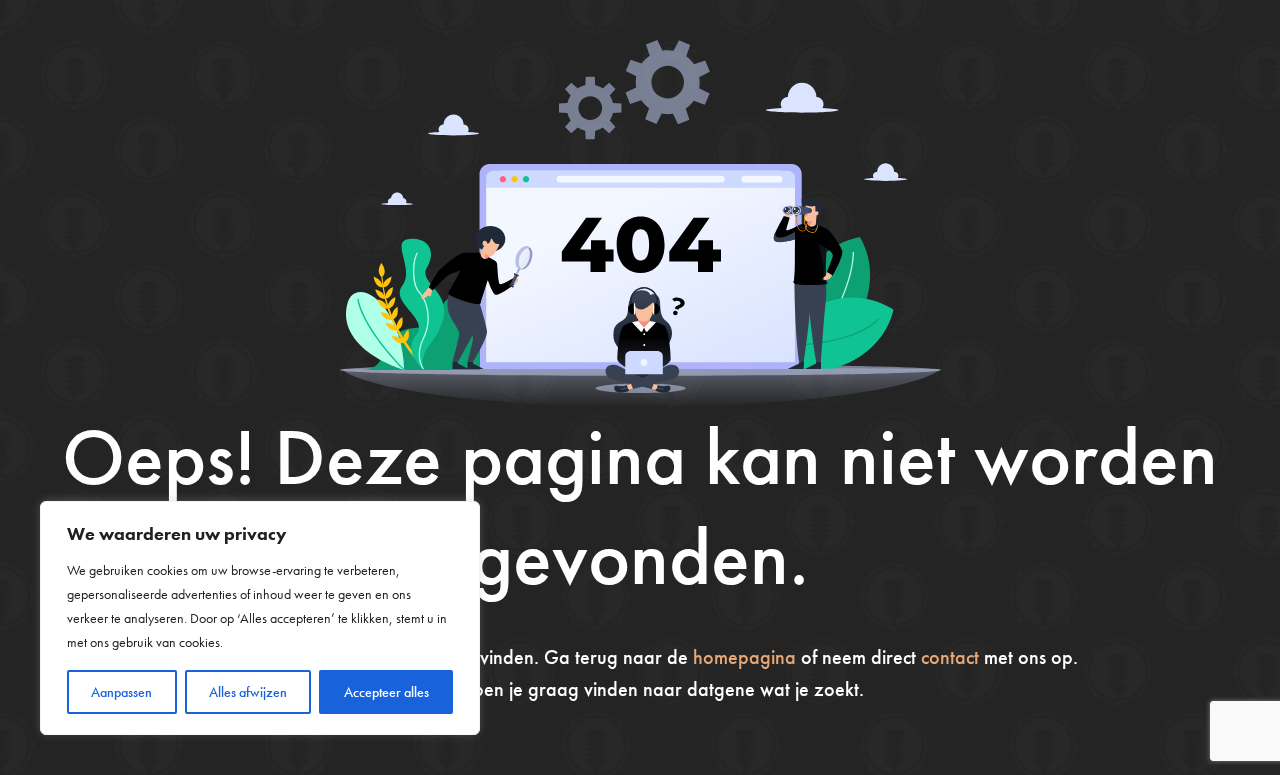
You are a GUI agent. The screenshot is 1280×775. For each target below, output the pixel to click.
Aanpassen (121, 692)
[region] (260, 618)
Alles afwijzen (248, 692)
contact (950, 657)
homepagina (744, 657)
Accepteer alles (386, 692)
